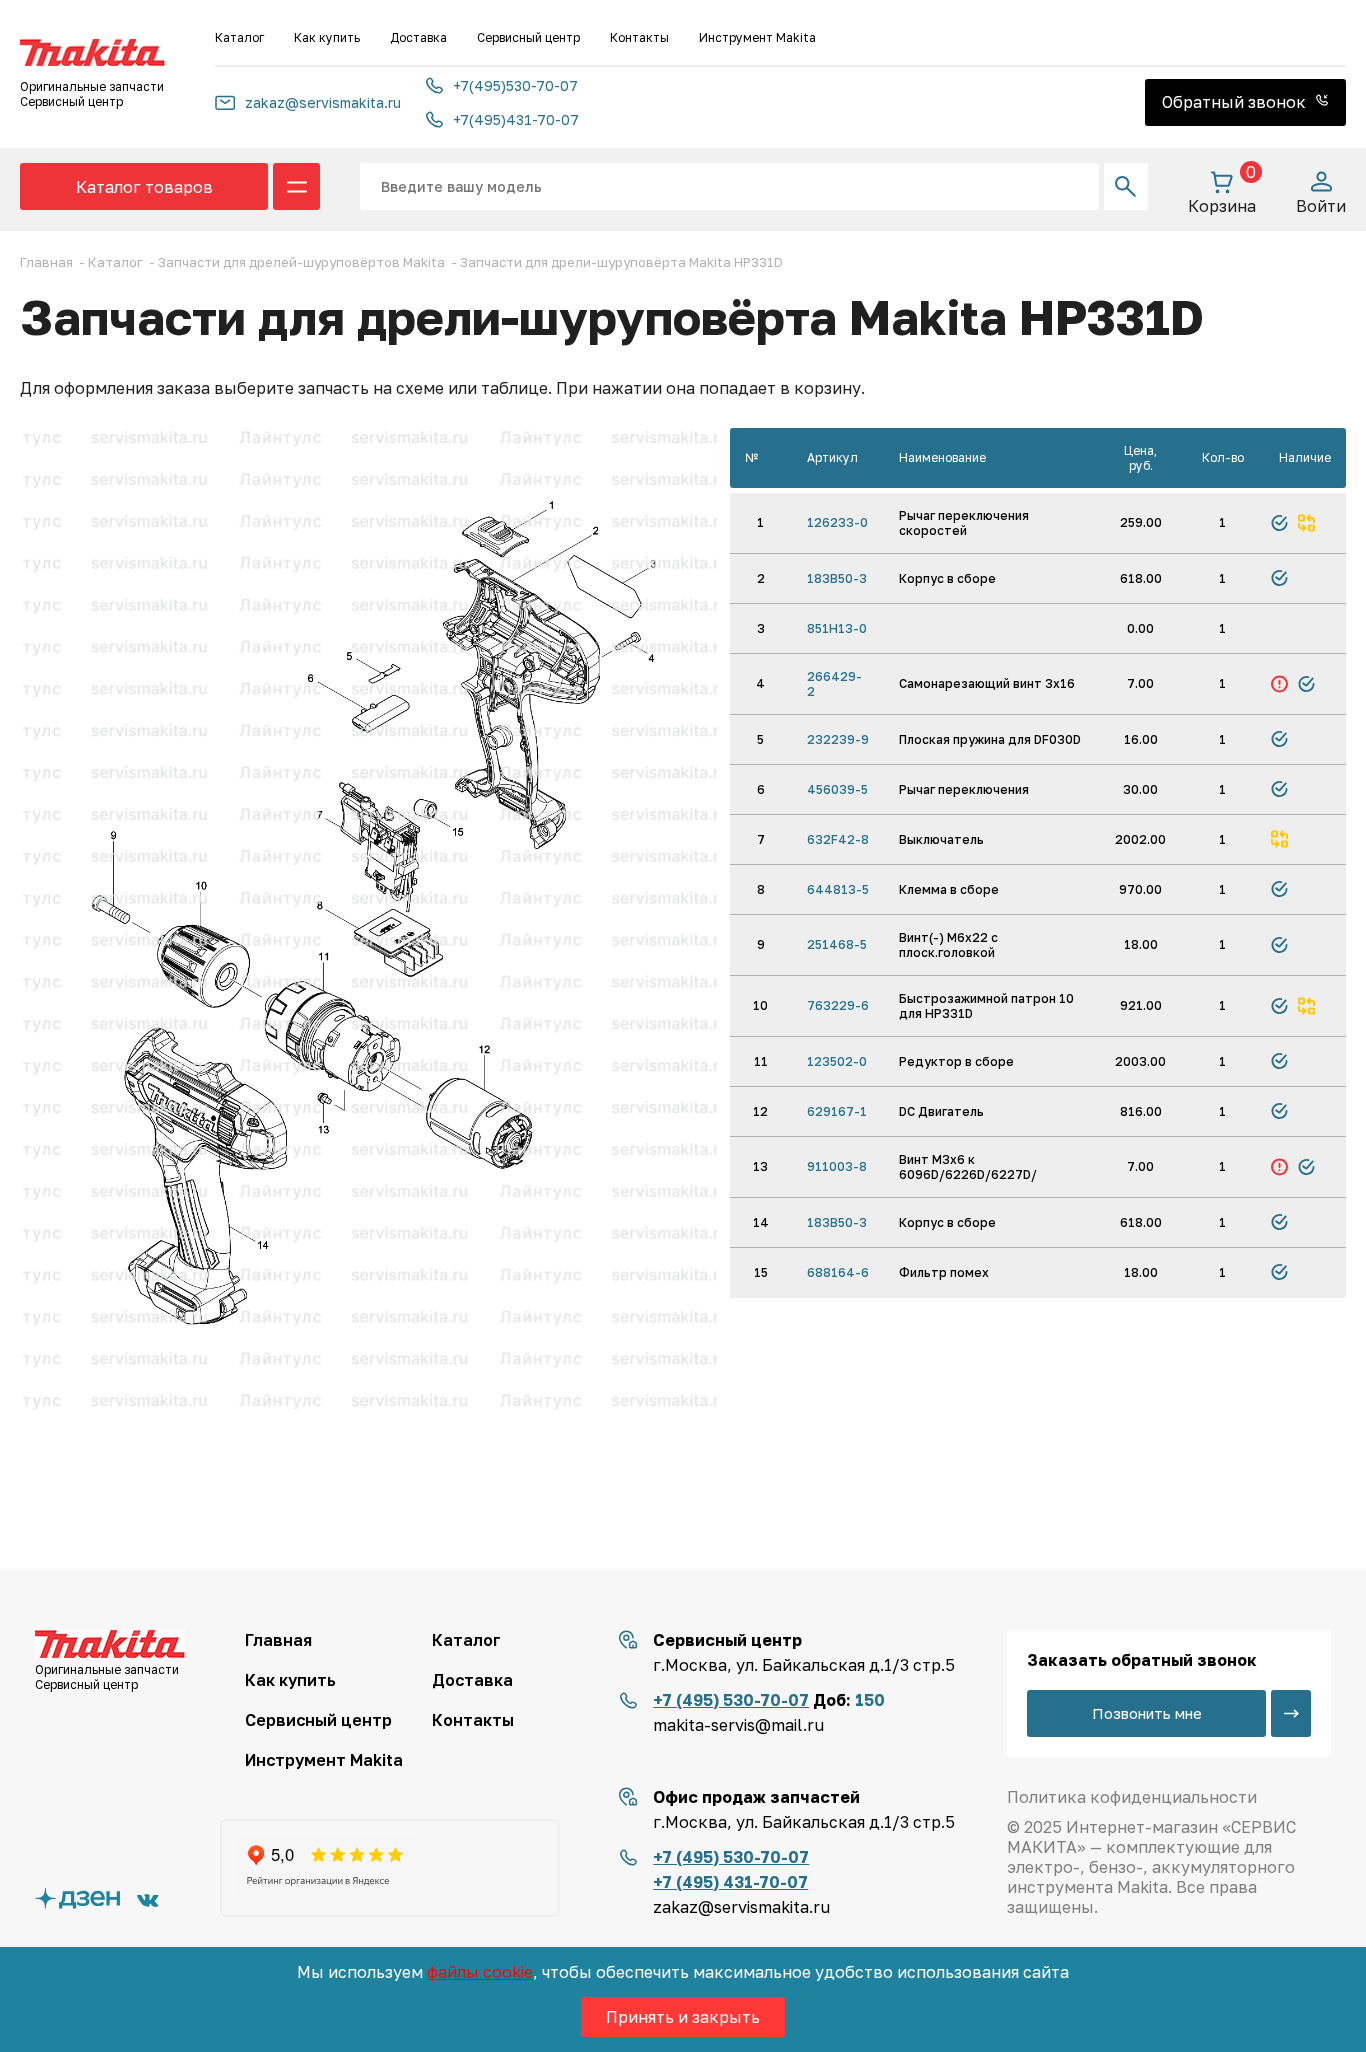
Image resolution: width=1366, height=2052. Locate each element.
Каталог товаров (144, 187)
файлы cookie (480, 1972)
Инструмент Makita (757, 37)
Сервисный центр (528, 37)
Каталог (239, 37)
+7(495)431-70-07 (516, 119)
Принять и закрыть (683, 2017)
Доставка (418, 37)
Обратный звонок (1236, 102)
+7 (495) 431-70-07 (730, 1882)
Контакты (639, 37)
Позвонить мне (1147, 1713)
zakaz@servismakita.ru (323, 102)
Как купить (327, 37)
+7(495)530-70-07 (515, 85)
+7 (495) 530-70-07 (731, 1700)
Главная (278, 1640)
